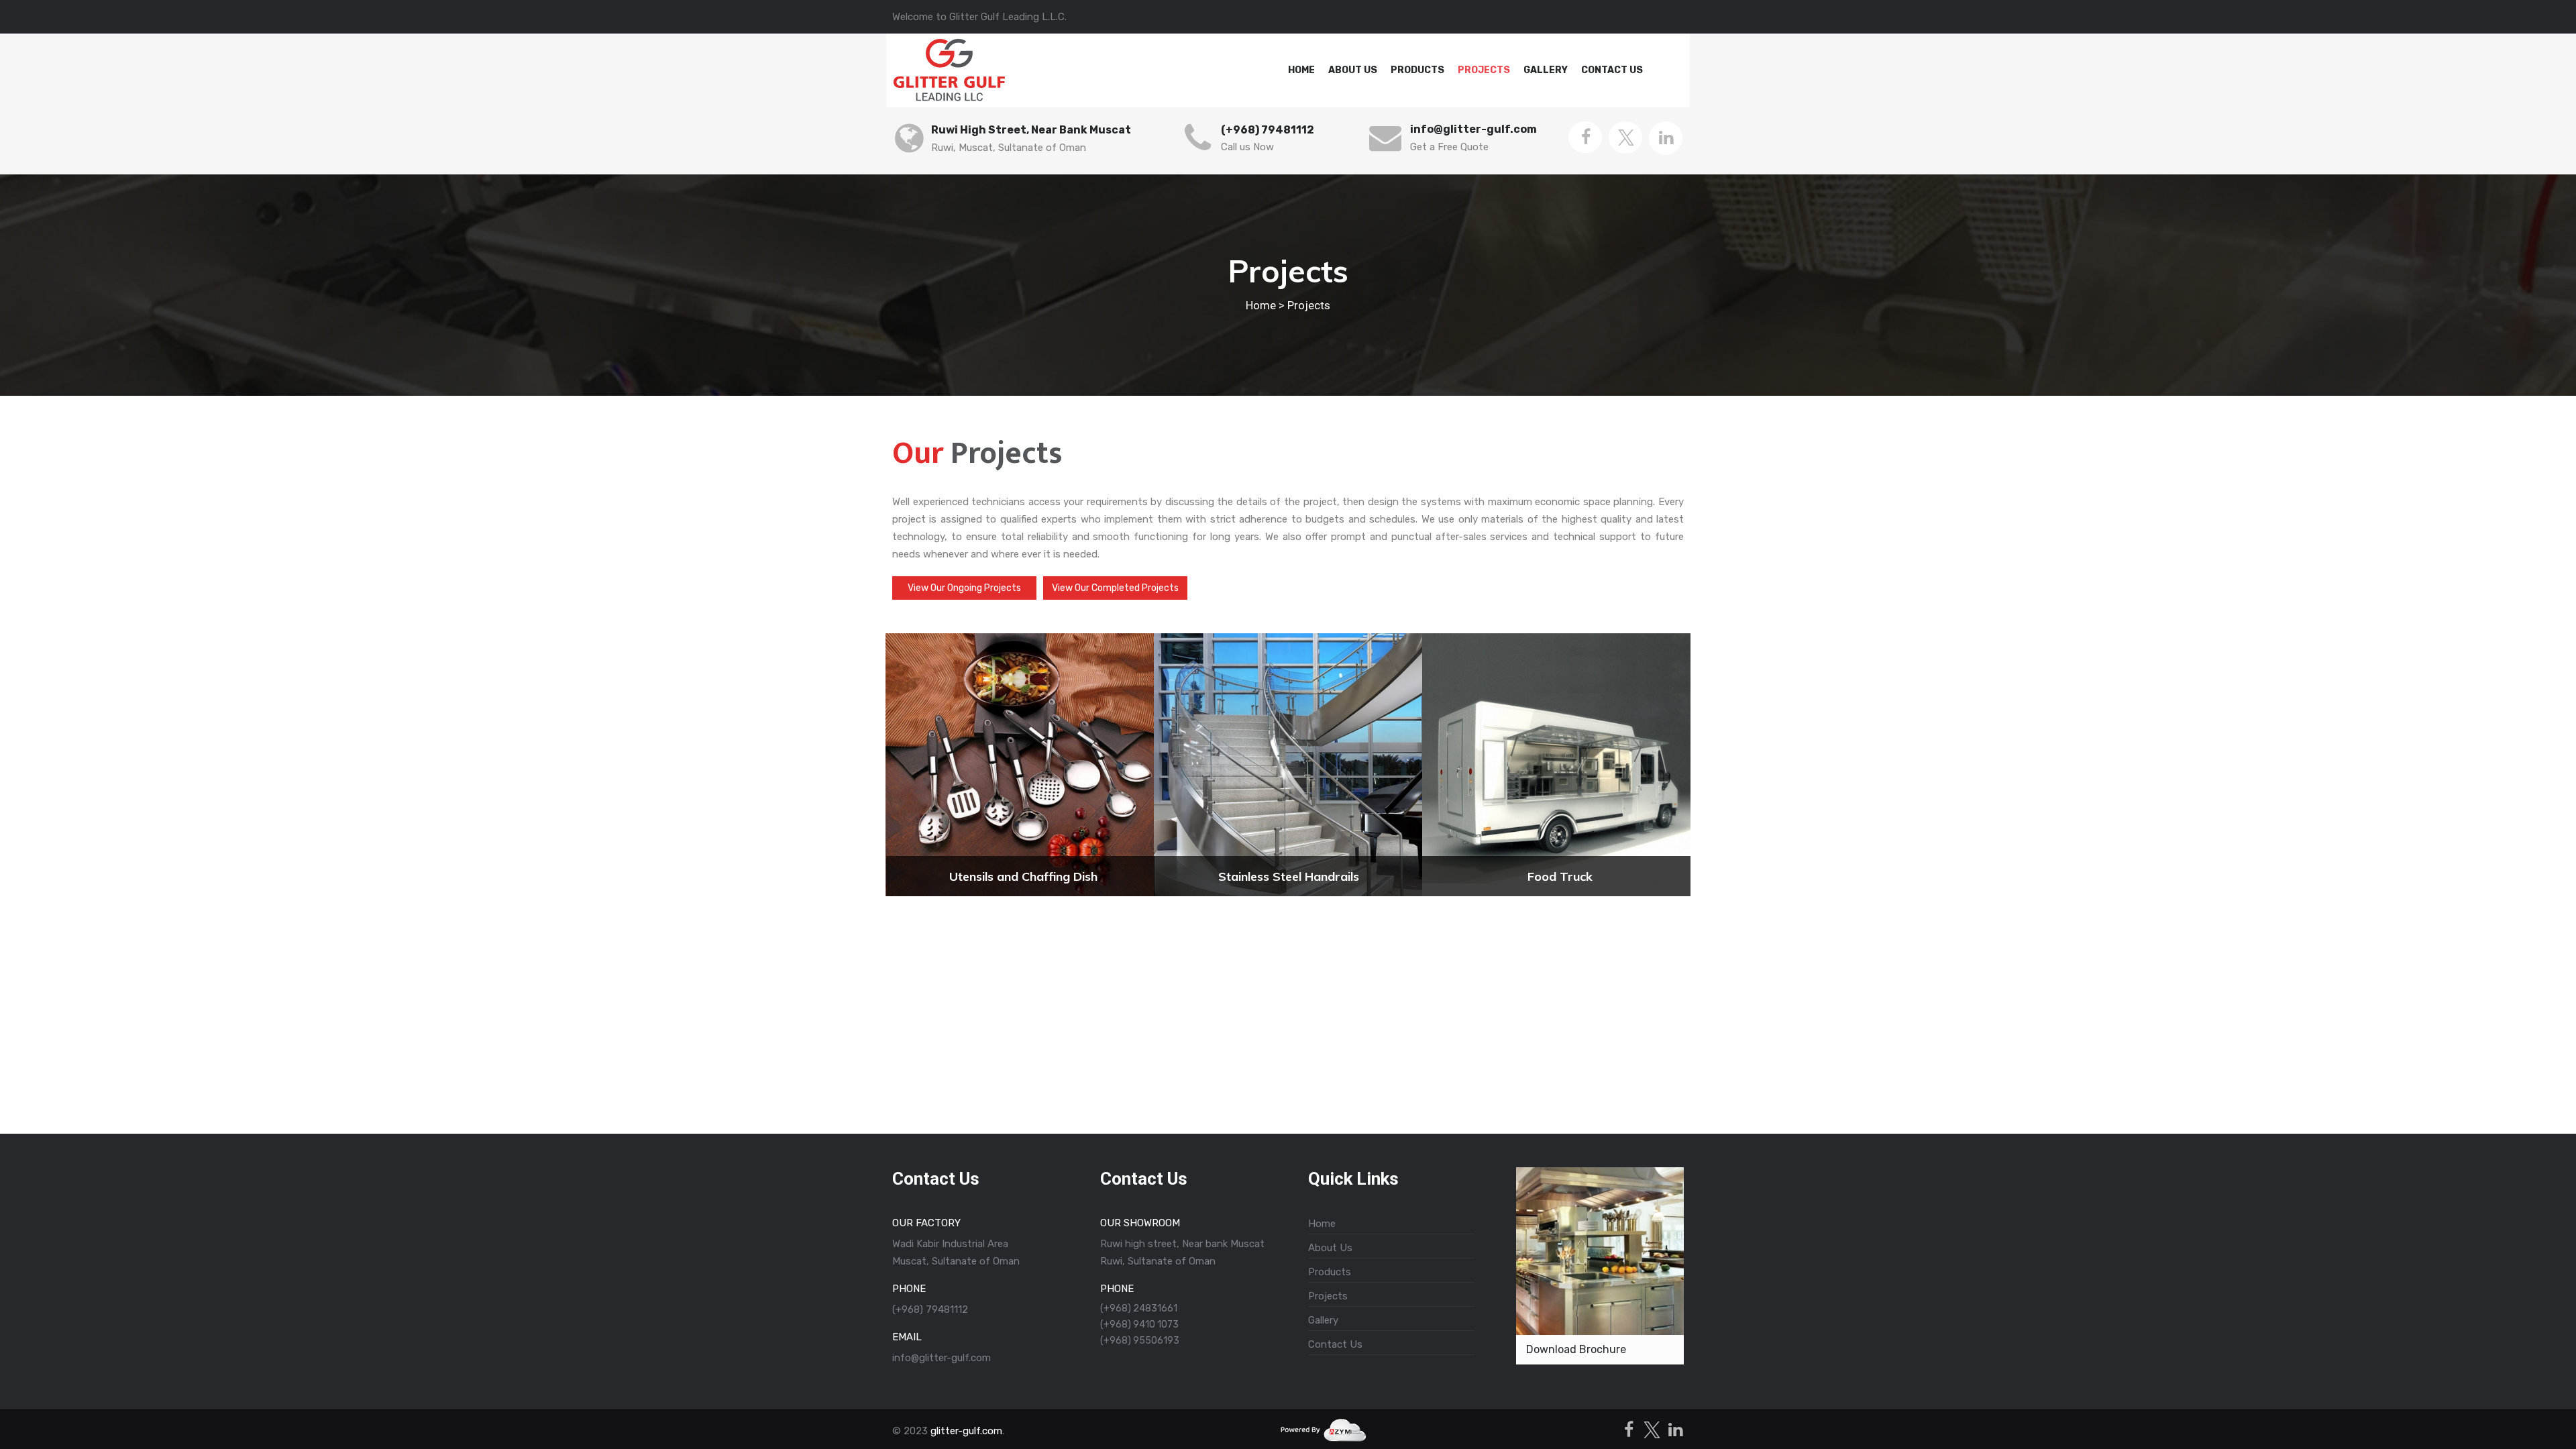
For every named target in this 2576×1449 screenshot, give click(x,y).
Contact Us (1612, 70)
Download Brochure (1576, 1349)
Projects (1484, 70)
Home (1301, 70)
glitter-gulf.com (966, 1431)
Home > (1265, 305)
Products (1417, 70)
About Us (1353, 70)
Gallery (1546, 70)
